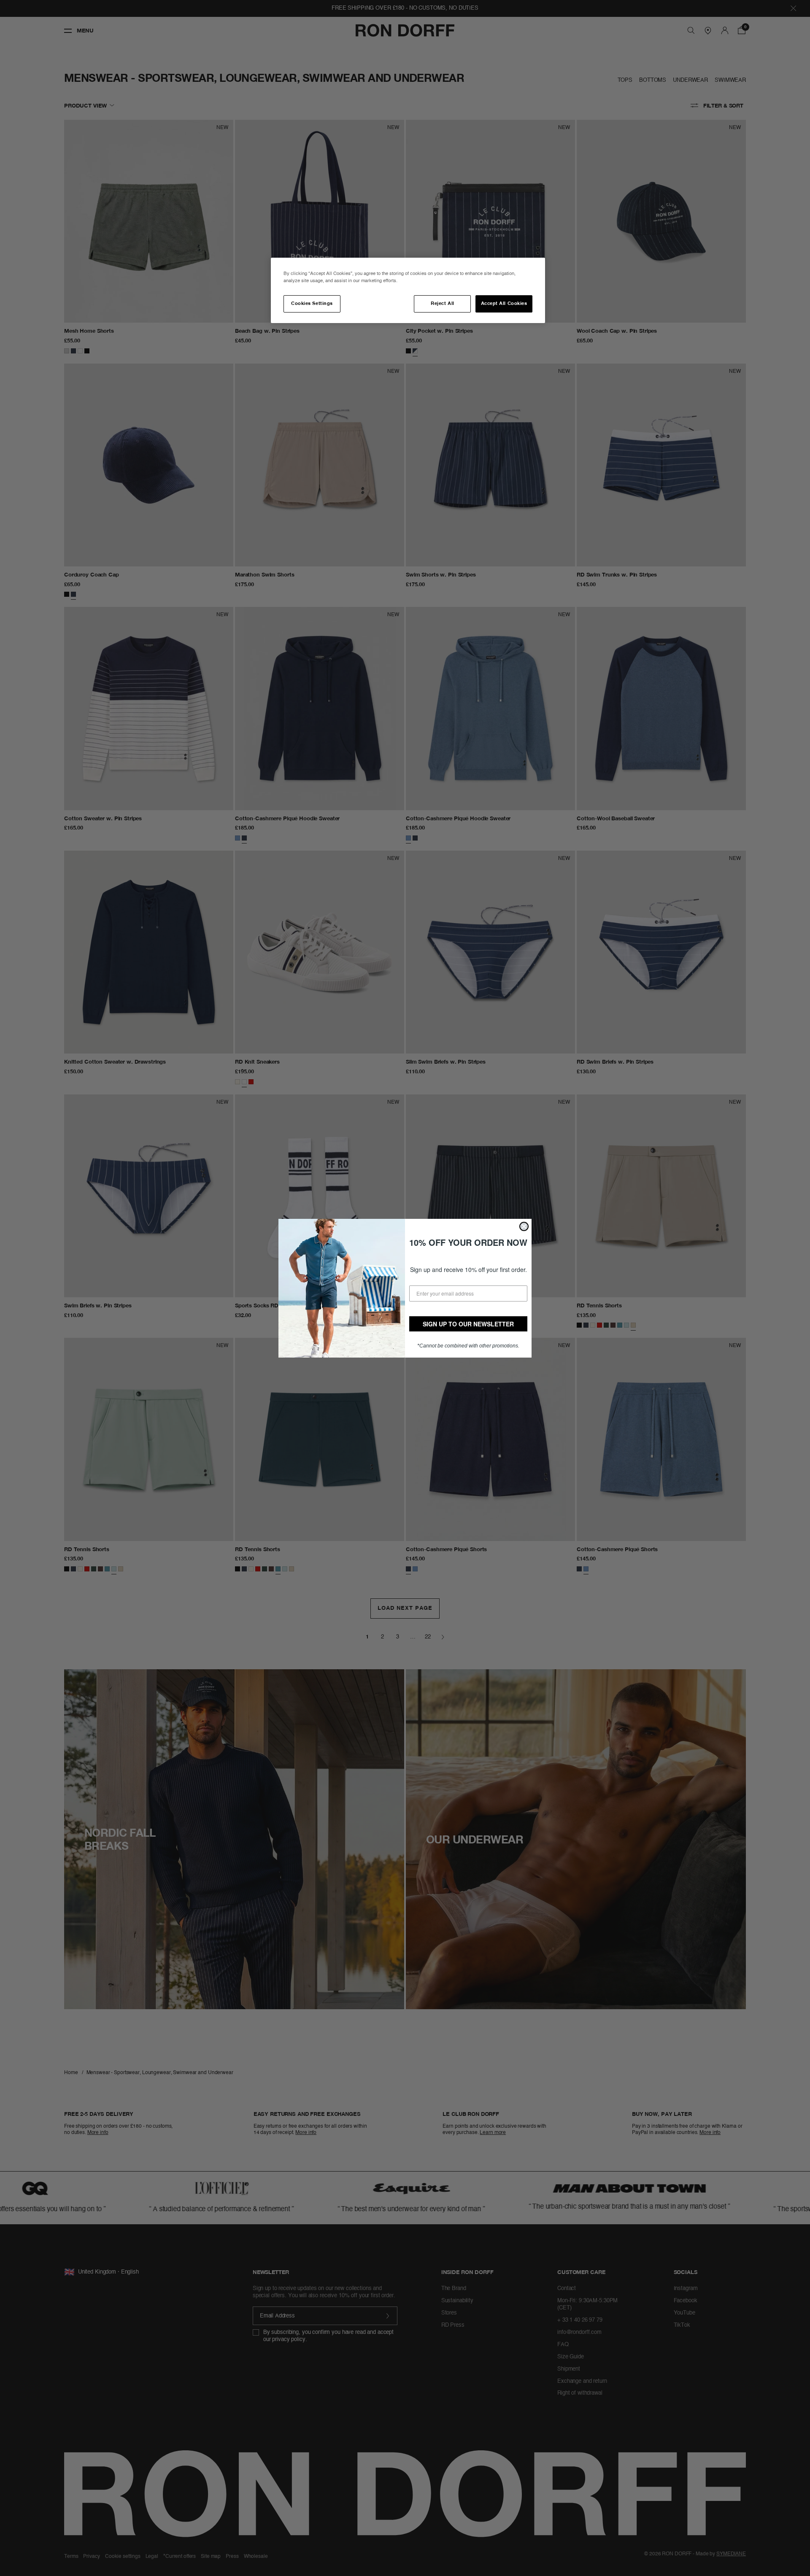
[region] (408, 290)
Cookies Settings (312, 304)
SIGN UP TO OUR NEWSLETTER (468, 1324)
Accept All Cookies (504, 304)
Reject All (442, 304)
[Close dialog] (524, 1226)
